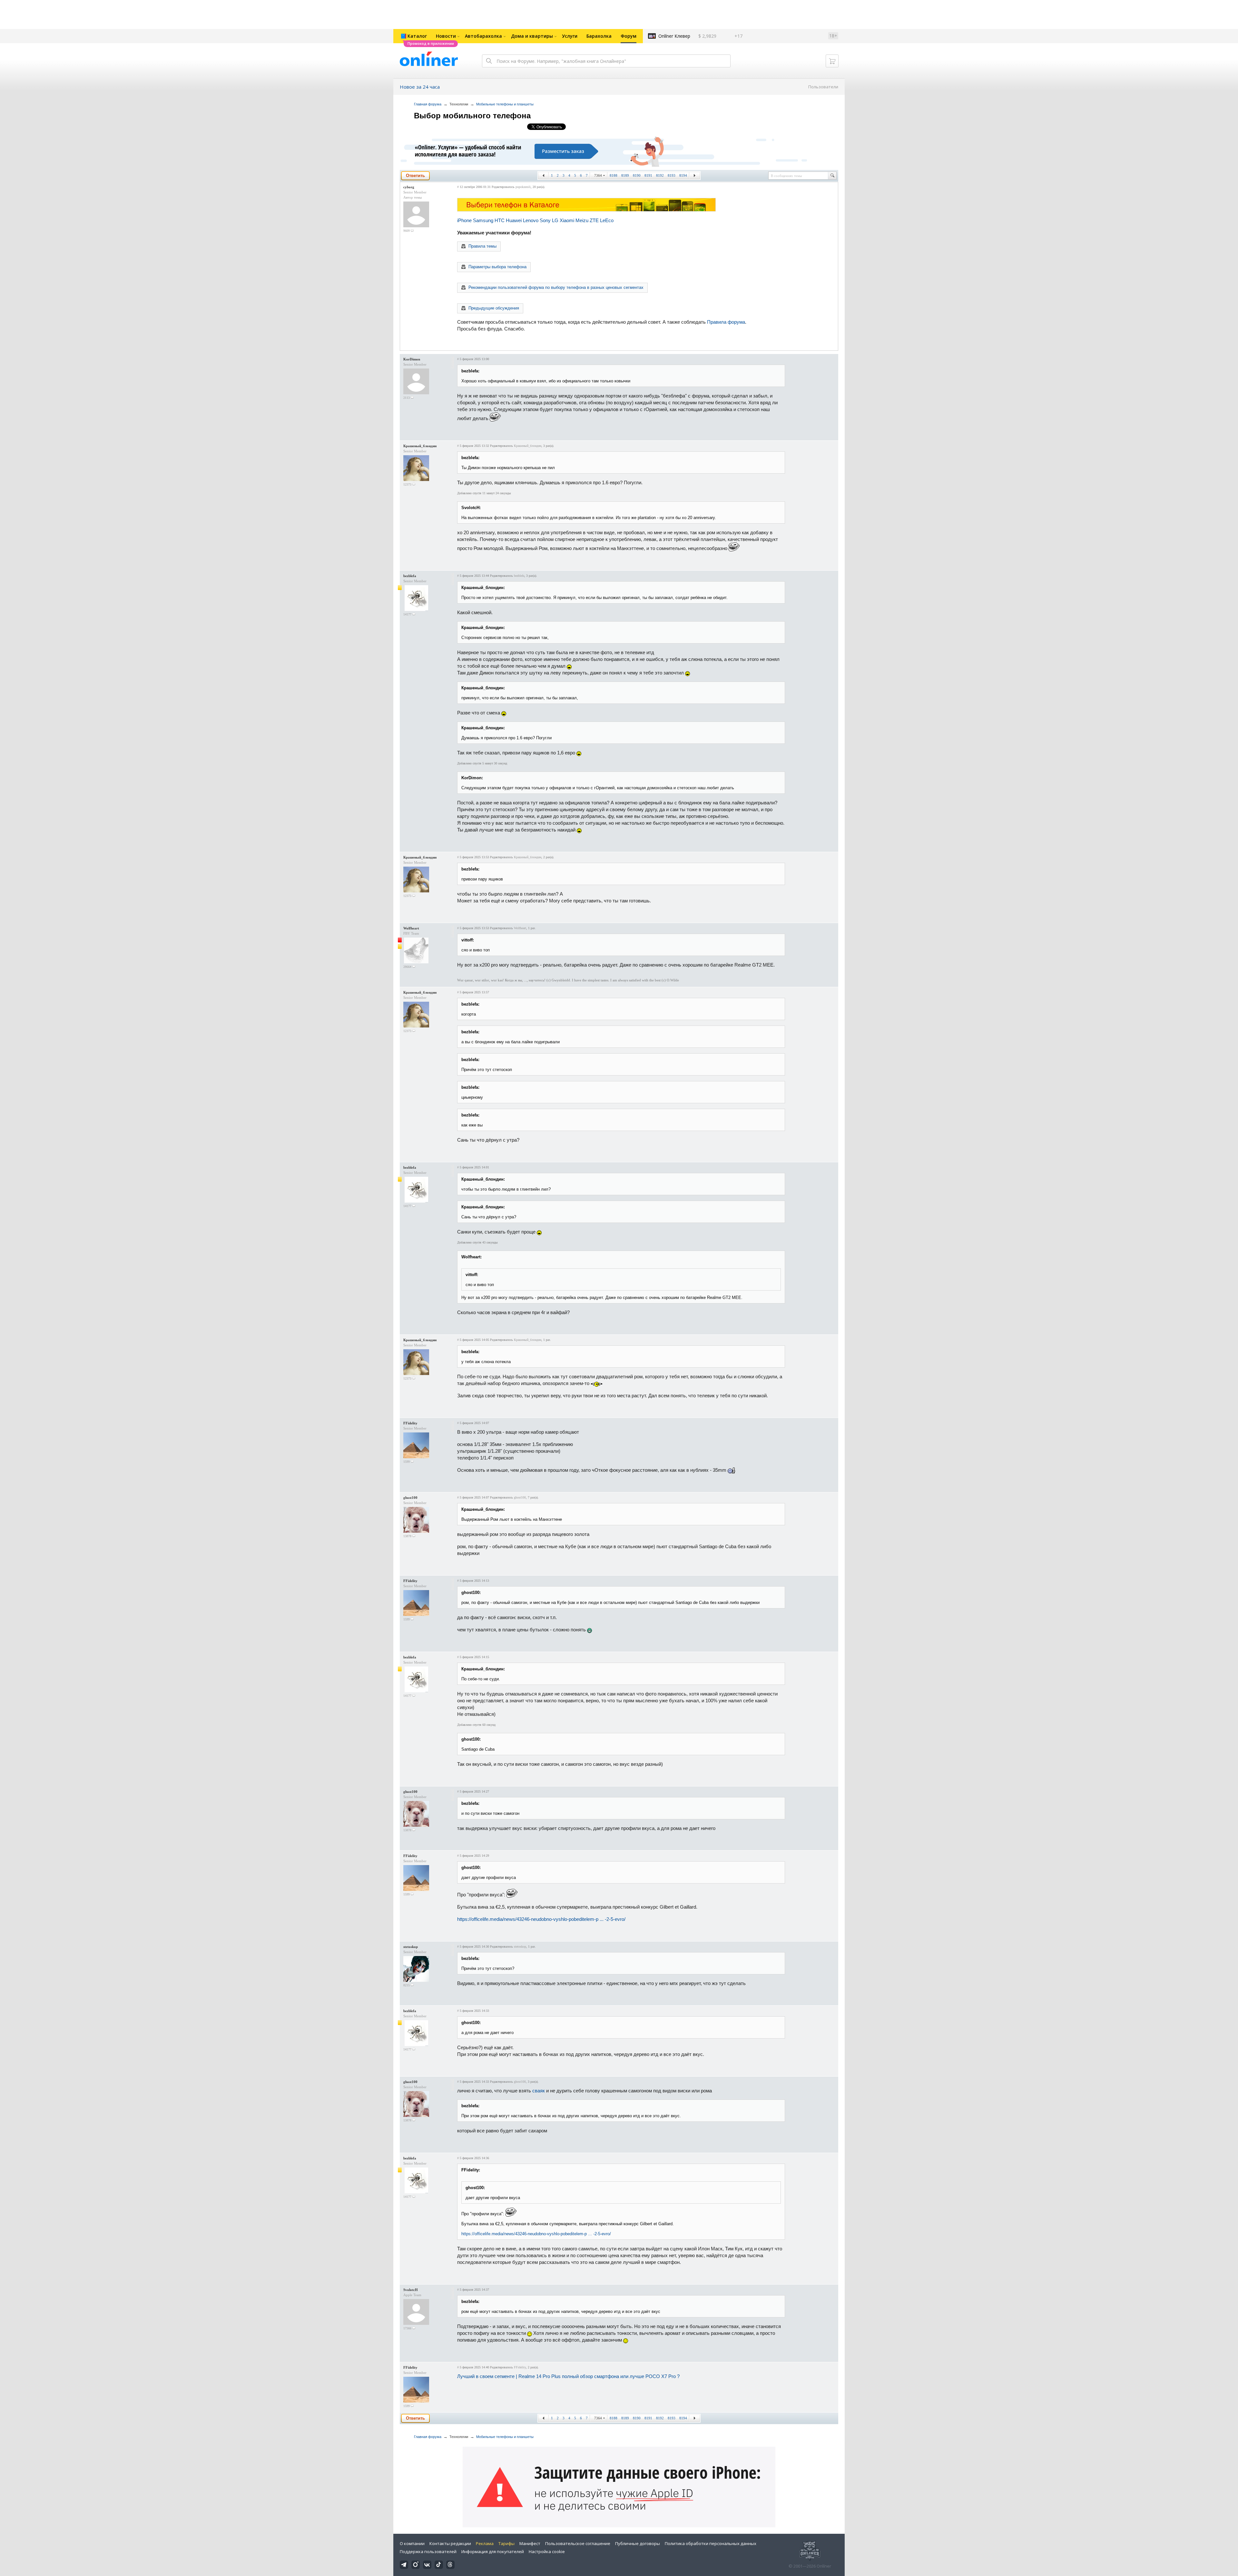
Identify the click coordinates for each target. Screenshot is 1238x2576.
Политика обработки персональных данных (711, 2543)
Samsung (483, 220)
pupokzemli (523, 187)
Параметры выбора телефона (497, 267)
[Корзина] (832, 61)
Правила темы (482, 246)
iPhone (464, 220)
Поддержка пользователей (428, 2551)
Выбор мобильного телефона (472, 116)
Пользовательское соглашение (578, 2543)
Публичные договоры (638, 2543)
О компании (412, 2543)
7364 (598, 175)
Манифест (530, 2543)
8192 (660, 175)
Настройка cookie (547, 2551)
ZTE (594, 220)
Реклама (485, 2543)
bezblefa (410, 576)
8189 (625, 175)
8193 (672, 175)
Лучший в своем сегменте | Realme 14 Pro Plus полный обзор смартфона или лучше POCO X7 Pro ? (568, 2376)
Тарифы (506, 2543)
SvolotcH (411, 2290)
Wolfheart (411, 928)
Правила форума (726, 322)
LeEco (607, 220)
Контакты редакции (450, 2543)
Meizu (582, 220)
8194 (683, 175)
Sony (545, 220)
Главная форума (428, 104)
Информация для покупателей (493, 2551)
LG (555, 220)
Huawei (514, 220)
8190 (637, 175)
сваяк (539, 2091)
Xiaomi (567, 220)
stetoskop (411, 1947)
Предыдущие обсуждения (494, 308)
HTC (500, 220)
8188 (614, 175)
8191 (648, 175)
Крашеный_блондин (420, 446)
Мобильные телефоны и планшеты (505, 104)
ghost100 (410, 1498)
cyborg (409, 187)
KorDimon (412, 359)
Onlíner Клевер (674, 36)
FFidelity (410, 1423)
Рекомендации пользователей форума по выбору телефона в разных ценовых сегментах (556, 287)
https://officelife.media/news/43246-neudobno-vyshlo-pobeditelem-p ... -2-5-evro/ (541, 1919)
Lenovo (531, 220)
